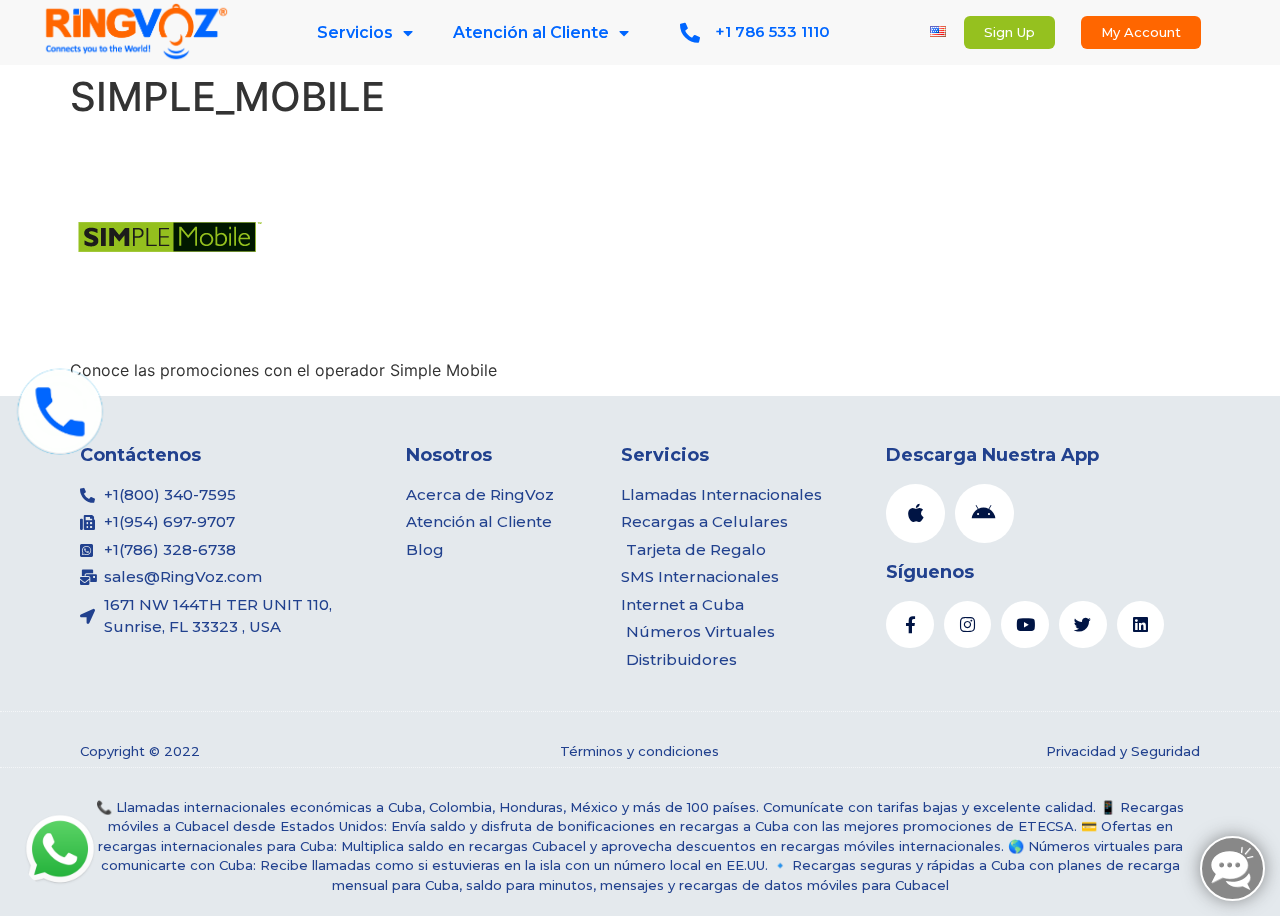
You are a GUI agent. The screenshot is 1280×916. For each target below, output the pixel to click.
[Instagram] (968, 625)
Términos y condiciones (639, 751)
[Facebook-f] (910, 625)
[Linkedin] (1141, 625)
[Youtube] (1025, 625)
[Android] (984, 513)
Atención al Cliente (531, 32)
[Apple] (915, 513)
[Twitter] (1083, 625)
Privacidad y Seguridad (1123, 751)
